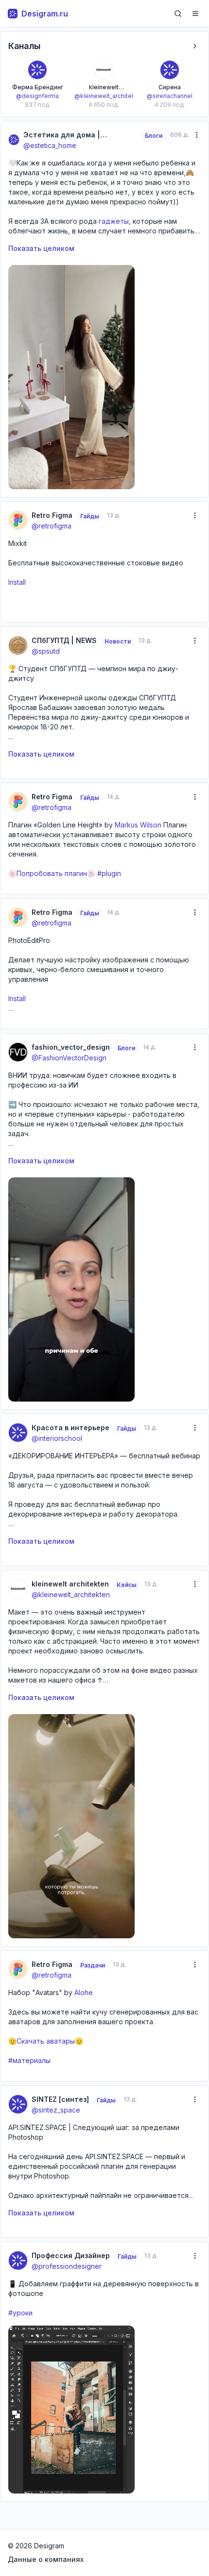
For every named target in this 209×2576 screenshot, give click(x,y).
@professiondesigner (67, 2266)
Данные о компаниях (46, 2559)
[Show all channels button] (195, 46)
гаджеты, (115, 221)
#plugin (109, 873)
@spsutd (46, 651)
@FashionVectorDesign (69, 1058)
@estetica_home (50, 145)
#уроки (20, 2313)
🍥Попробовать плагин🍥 (53, 873)
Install (17, 582)
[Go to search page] (178, 14)
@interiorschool (57, 1438)
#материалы (29, 2060)
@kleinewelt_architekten (71, 1594)
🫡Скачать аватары (42, 2041)
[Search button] (178, 14)
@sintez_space (56, 2110)
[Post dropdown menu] (197, 135)
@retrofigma (52, 526)
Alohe (83, 1992)
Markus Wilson (139, 825)
